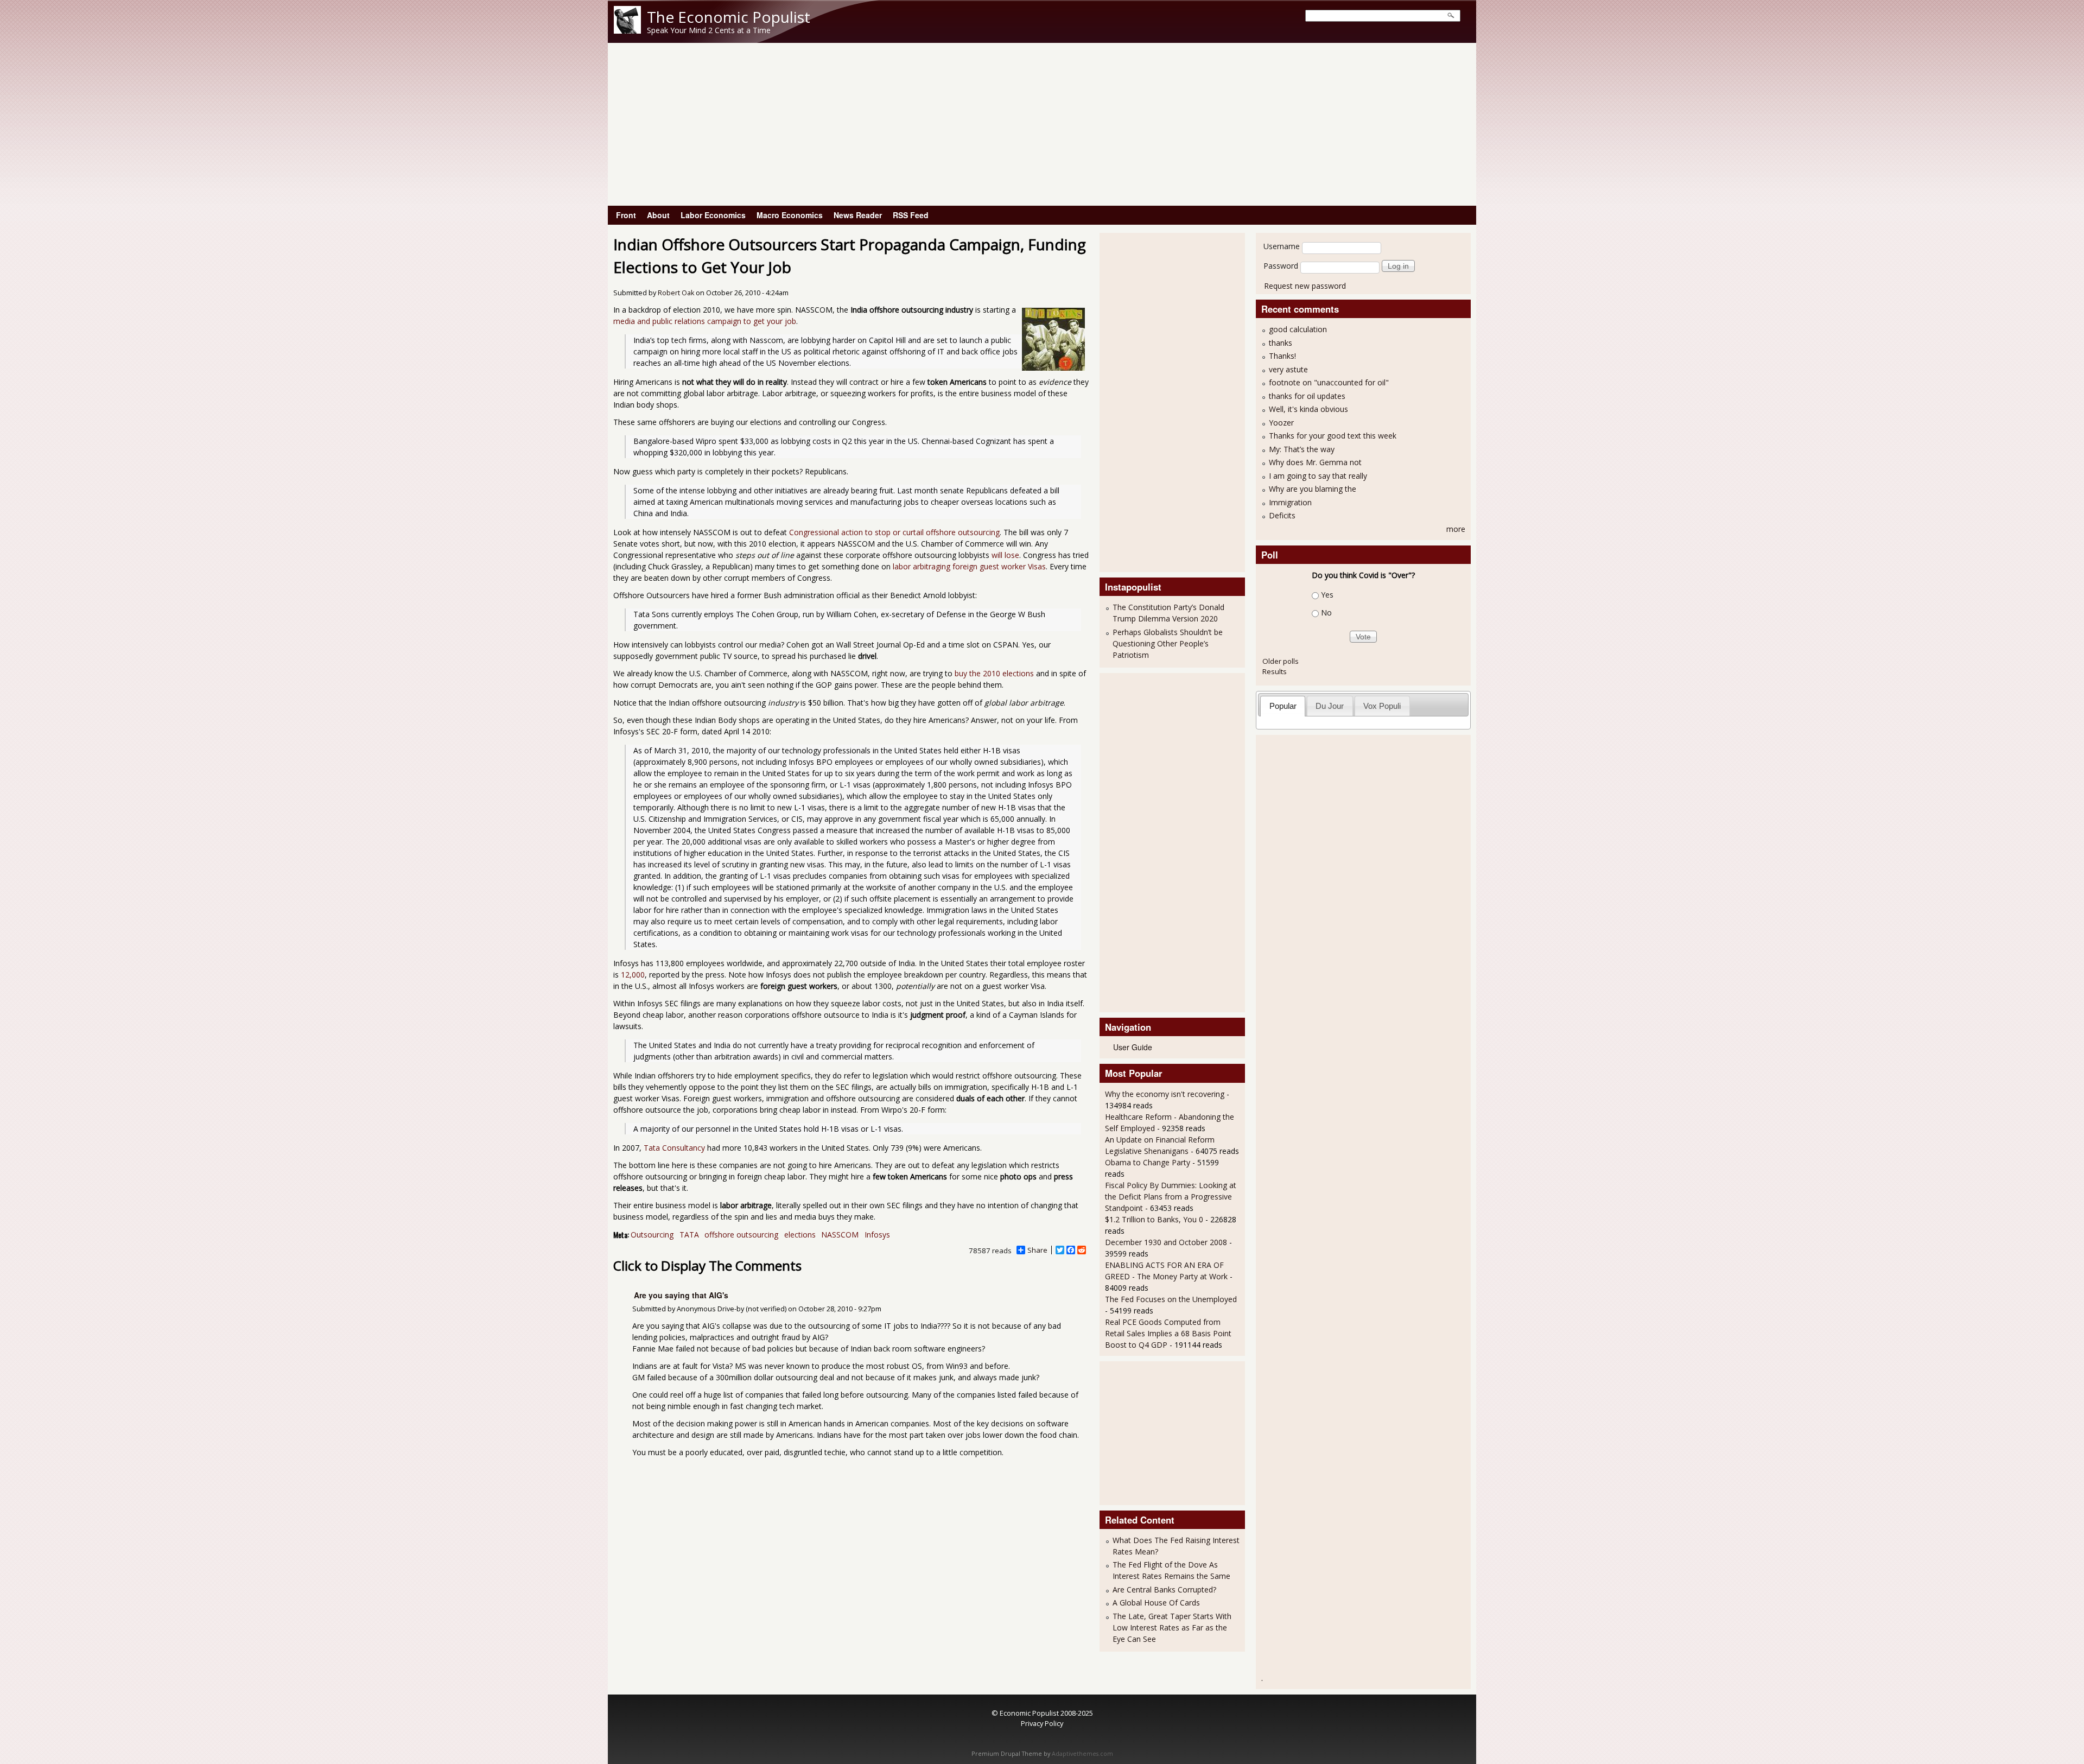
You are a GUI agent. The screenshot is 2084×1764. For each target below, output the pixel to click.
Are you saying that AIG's (681, 1295)
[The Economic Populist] (627, 31)
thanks (1281, 343)
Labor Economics (713, 215)
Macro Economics (790, 215)
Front (626, 215)
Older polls (1281, 661)
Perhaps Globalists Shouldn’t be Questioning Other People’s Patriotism (1168, 643)
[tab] (1283, 706)
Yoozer (1281, 423)
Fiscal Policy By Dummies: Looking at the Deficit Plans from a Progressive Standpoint (1171, 1197)
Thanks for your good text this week (1333, 436)
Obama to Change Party (1148, 1162)
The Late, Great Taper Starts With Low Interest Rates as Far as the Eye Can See (1172, 1627)
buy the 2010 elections (994, 673)
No (1326, 613)
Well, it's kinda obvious (1308, 409)
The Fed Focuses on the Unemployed (1171, 1299)
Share (1037, 1250)
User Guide (1133, 1047)
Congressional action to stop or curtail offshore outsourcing (894, 532)
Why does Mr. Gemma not (1315, 462)
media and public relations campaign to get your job (705, 321)
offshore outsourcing (741, 1235)
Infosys (877, 1235)
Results (1275, 671)
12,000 (633, 975)
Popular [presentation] (1283, 706)
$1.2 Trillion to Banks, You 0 (1154, 1219)
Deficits (1282, 515)
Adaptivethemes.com (1082, 1754)
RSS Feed (911, 215)
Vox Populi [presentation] (1382, 706)
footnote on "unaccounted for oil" (1329, 382)
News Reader (858, 215)
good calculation (1298, 329)
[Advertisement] (1042, 124)
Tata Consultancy (674, 1148)
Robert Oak (676, 293)
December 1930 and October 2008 (1166, 1242)
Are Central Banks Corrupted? (1164, 1589)
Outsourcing (652, 1235)
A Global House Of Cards (1156, 1603)
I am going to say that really (1318, 476)
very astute (1288, 369)
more (1456, 529)
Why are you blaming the (1313, 489)
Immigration (1290, 502)
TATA (689, 1235)
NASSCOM (840, 1235)
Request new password (1305, 286)
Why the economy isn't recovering (1165, 1094)
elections (800, 1235)
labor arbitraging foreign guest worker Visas (969, 566)
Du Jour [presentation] (1330, 706)
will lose (1005, 555)
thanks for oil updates (1307, 396)
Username (1282, 246)
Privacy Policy (1042, 1723)
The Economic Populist (729, 17)
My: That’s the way (1302, 449)
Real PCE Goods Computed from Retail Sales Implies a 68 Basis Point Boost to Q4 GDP (1168, 1333)
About (658, 215)
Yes (1327, 595)
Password (1281, 266)
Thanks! (1282, 356)
